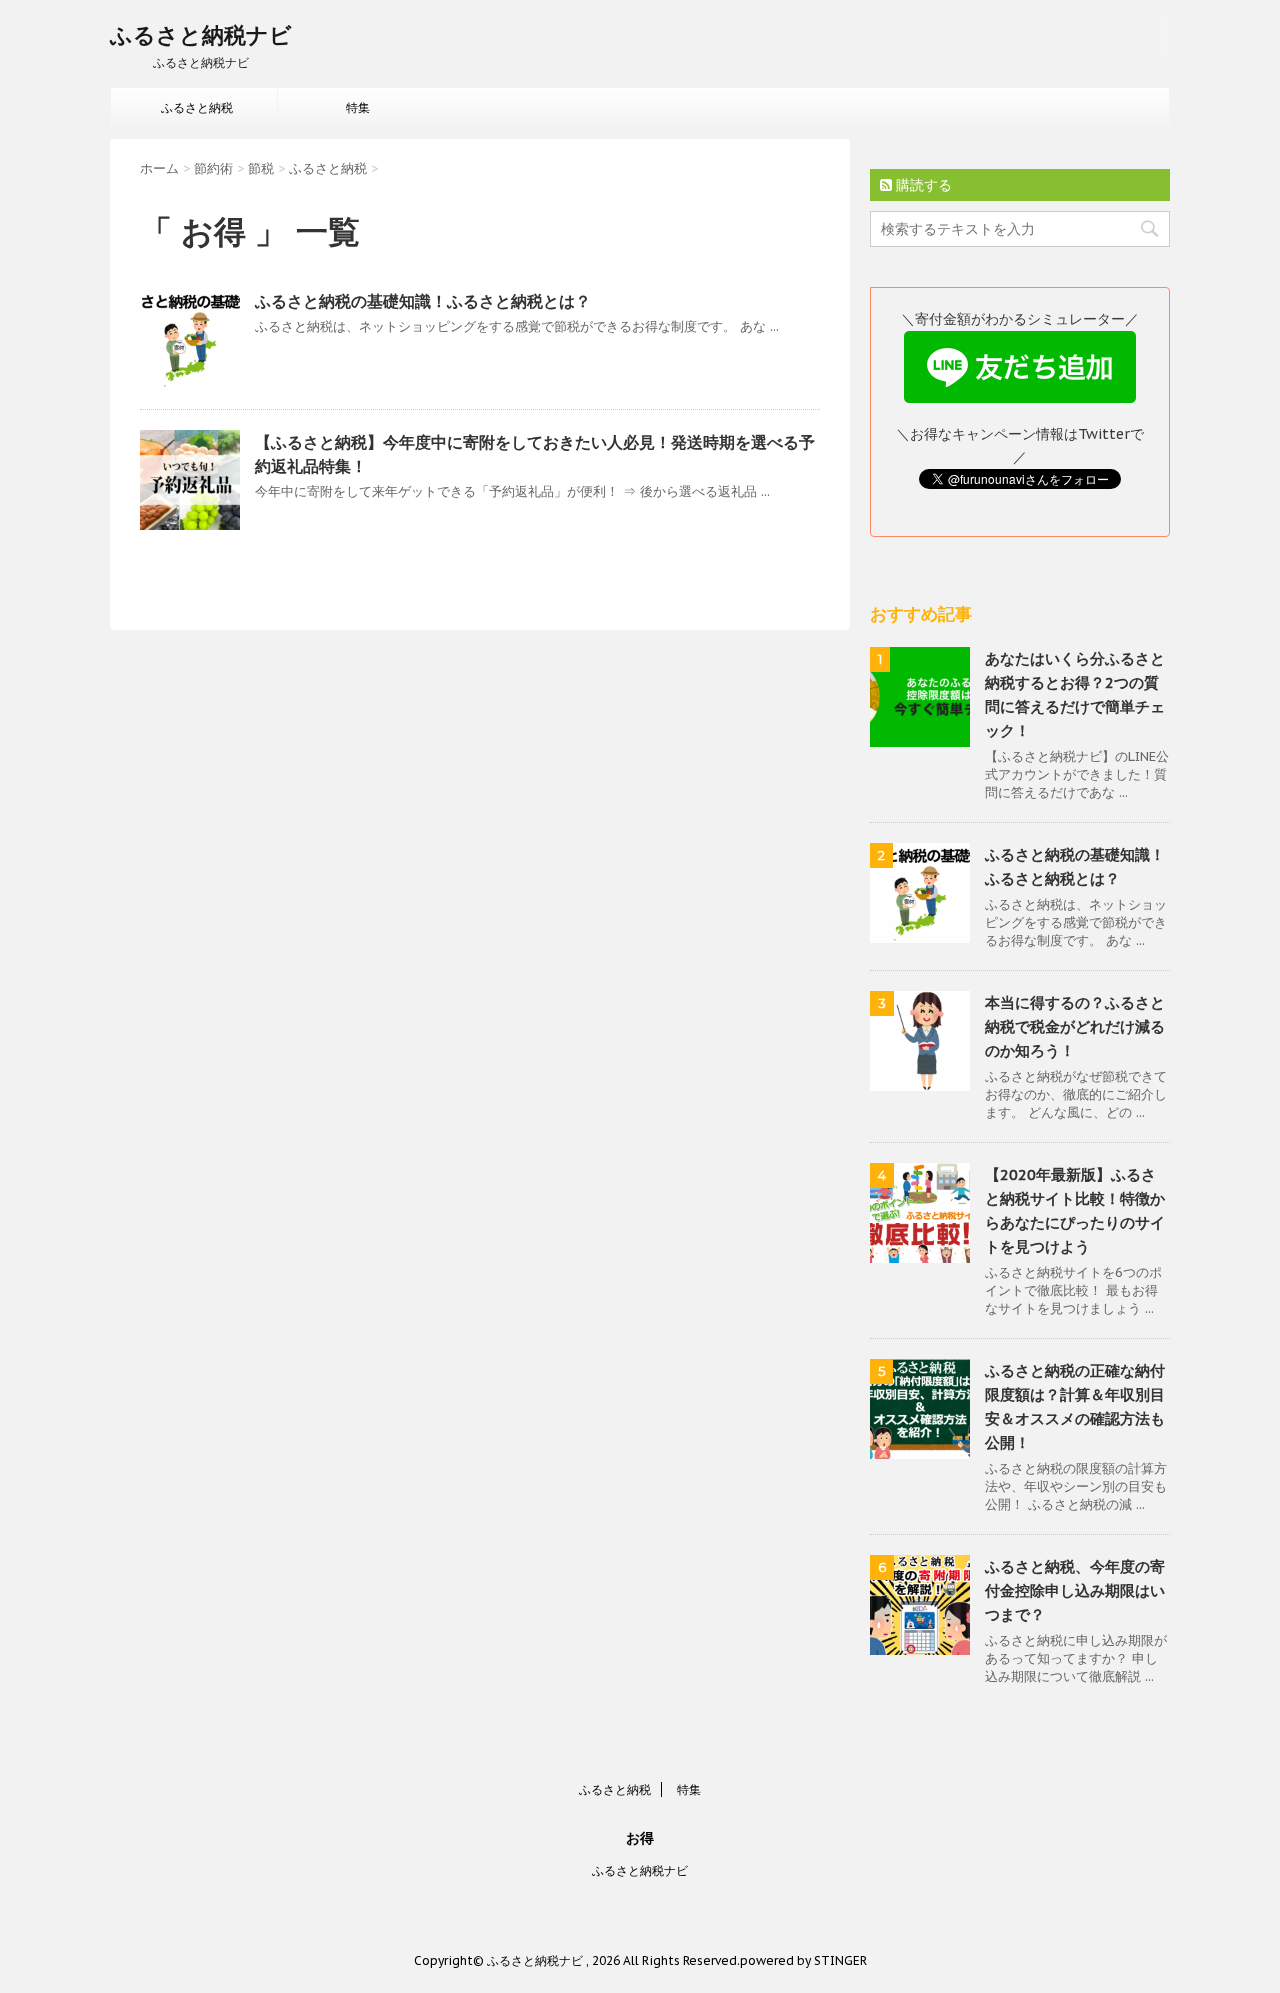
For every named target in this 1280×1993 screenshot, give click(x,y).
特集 (358, 107)
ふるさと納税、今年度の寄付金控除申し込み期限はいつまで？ (1075, 1590)
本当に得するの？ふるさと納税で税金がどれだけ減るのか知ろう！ (1075, 1026)
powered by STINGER (803, 1960)
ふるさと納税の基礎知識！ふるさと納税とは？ (423, 301)
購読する (922, 185)
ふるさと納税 (197, 107)
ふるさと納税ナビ (201, 35)
